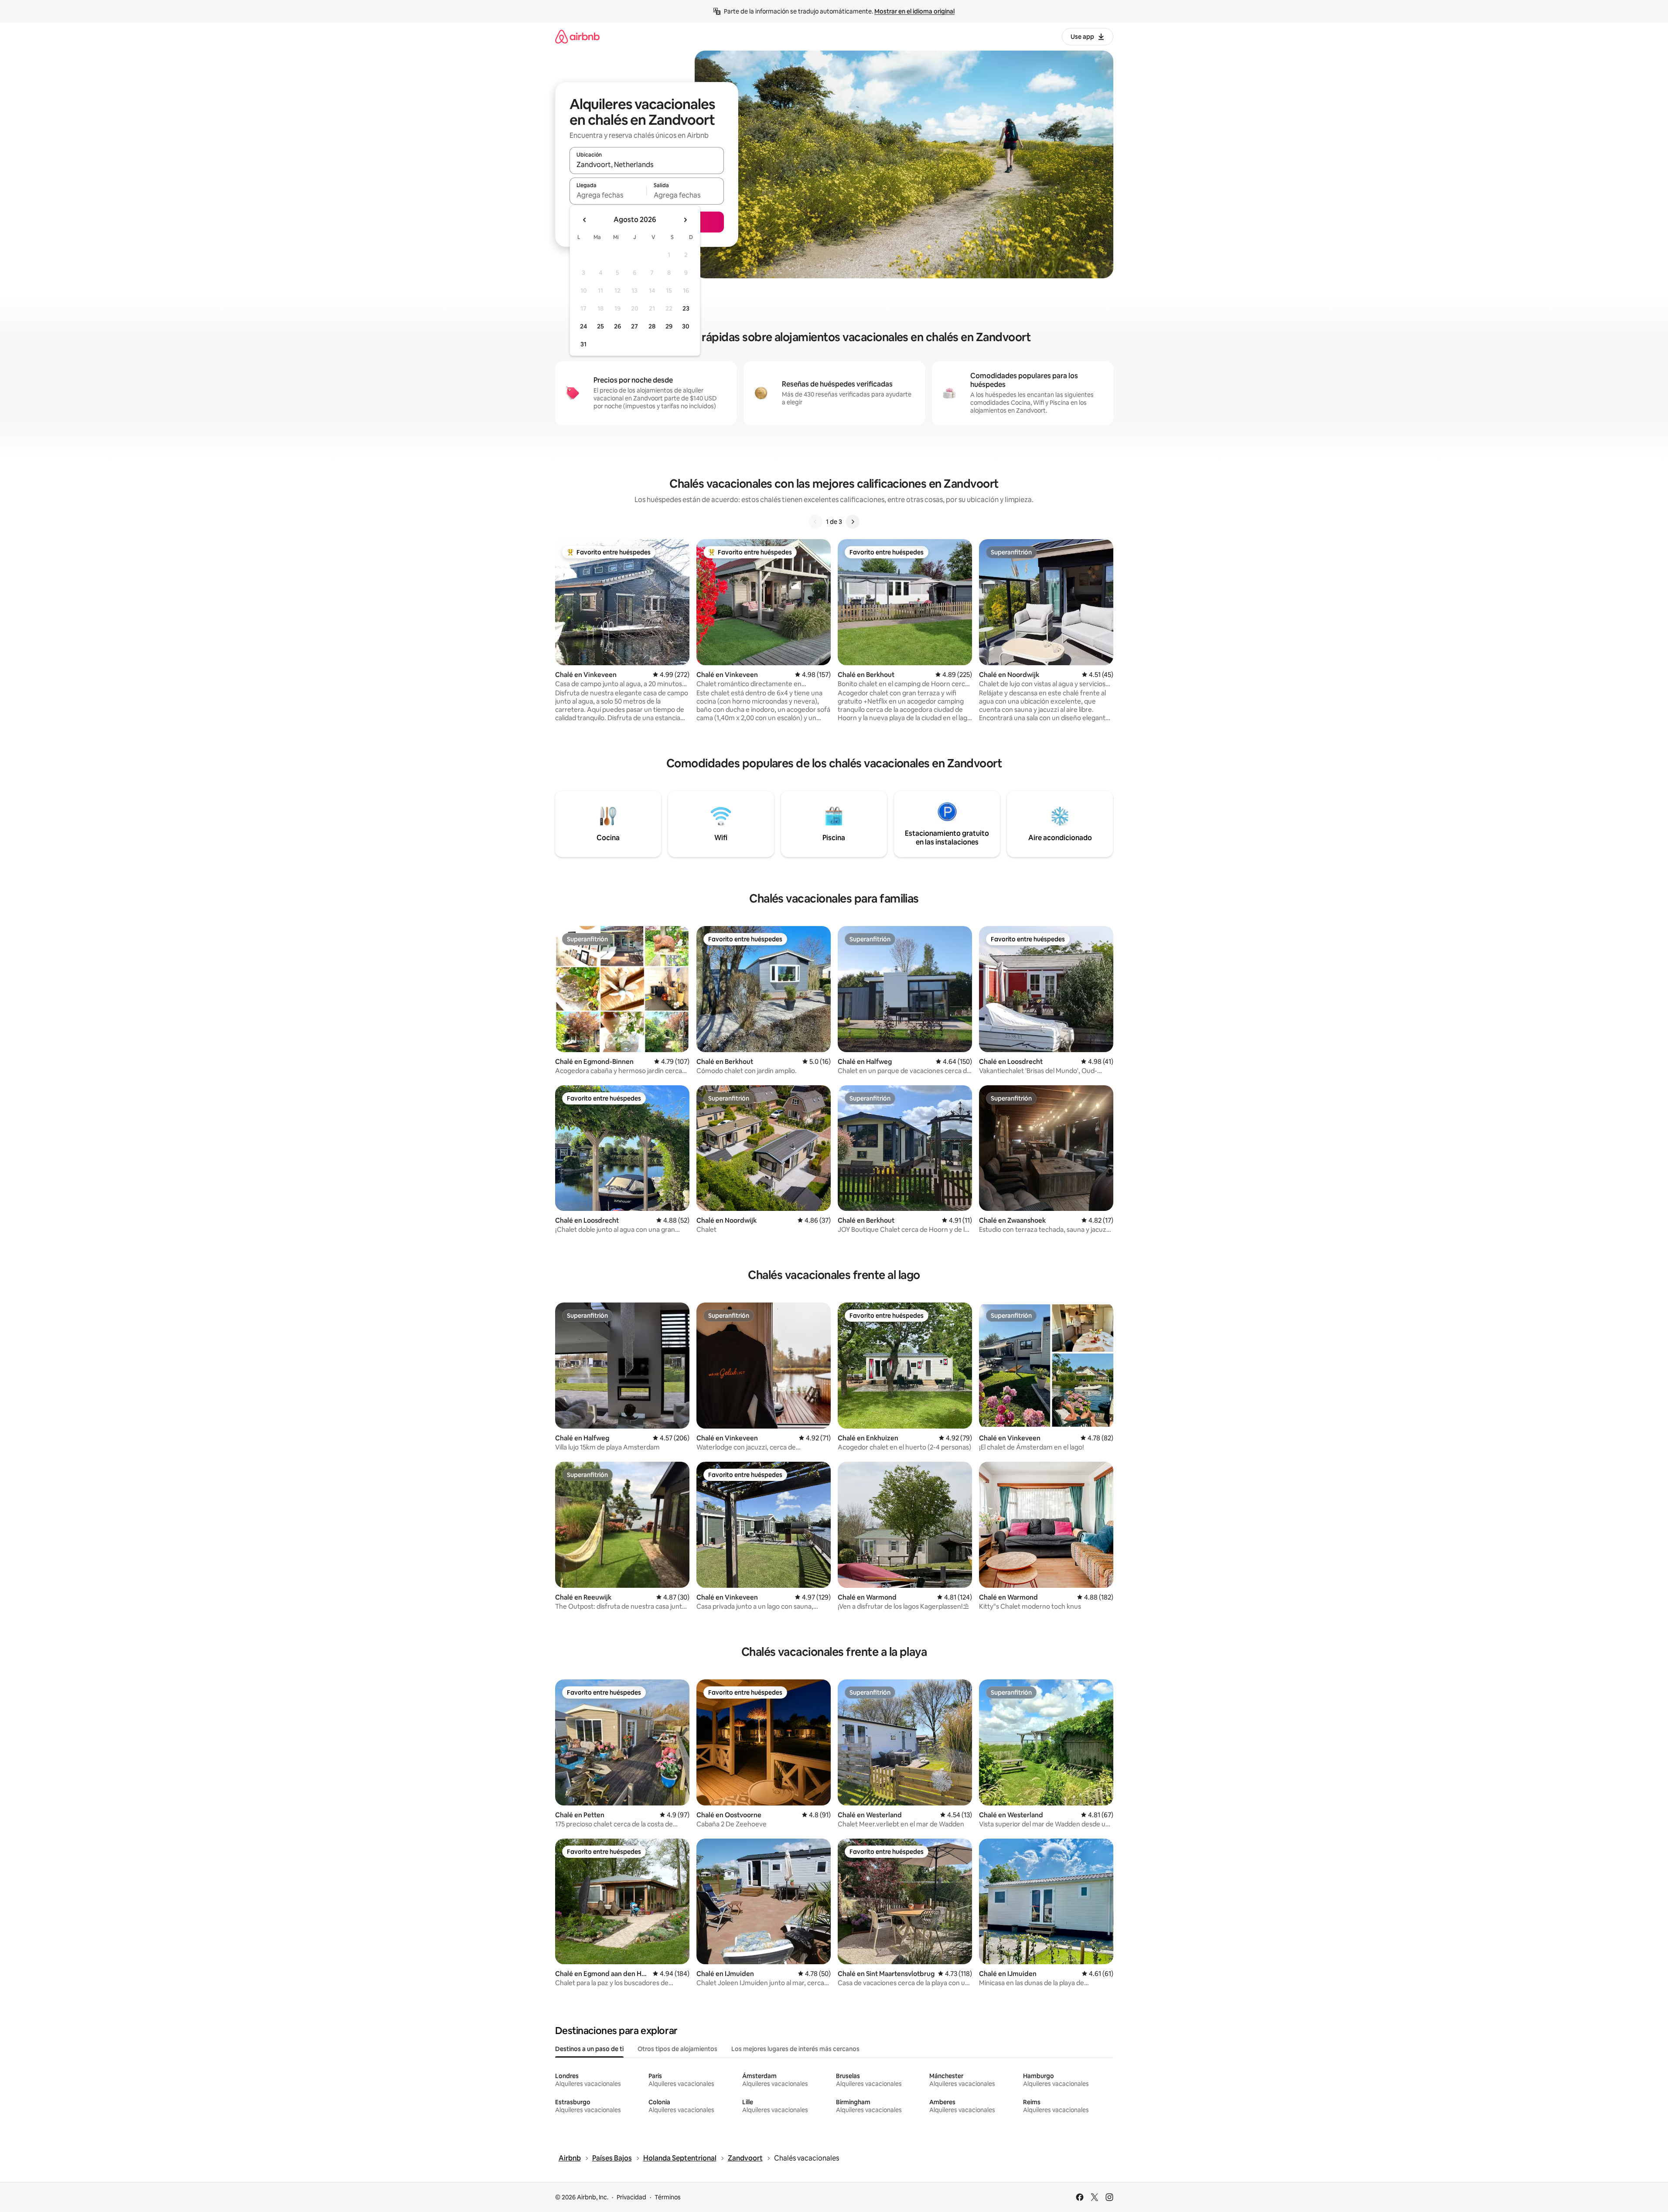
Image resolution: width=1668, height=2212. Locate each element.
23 (686, 308)
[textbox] (608, 195)
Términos (668, 2197)
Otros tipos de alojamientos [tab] (677, 2049)
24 (583, 326)
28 (652, 326)
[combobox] (647, 164)
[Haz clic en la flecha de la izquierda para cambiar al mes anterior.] (585, 220)
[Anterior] (815, 522)
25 (600, 326)
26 (617, 326)
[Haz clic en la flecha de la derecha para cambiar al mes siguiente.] (685, 220)
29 (669, 326)
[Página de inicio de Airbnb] (577, 36)
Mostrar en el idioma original (914, 11)
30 (686, 326)
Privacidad (631, 2197)
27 (634, 326)
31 (583, 344)
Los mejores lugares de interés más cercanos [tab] (795, 2049)
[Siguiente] (853, 522)
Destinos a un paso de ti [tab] (589, 2049)
